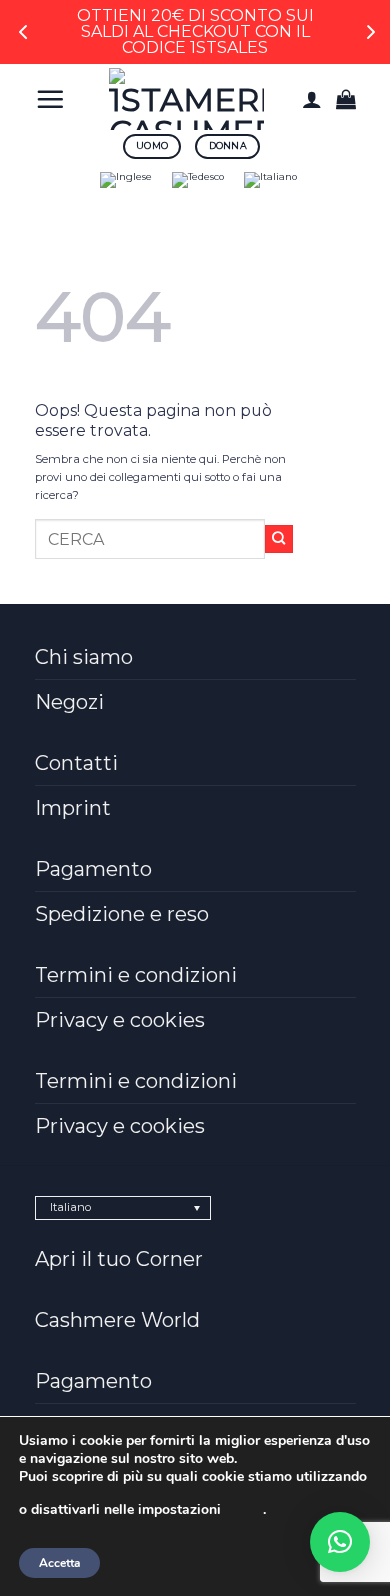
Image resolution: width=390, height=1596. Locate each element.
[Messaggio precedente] (24, 32)
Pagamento (93, 869)
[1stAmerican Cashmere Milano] (187, 99)
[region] (195, 32)
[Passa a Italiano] (270, 180)
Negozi (69, 702)
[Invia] (279, 539)
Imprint (73, 808)
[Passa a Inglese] (126, 180)
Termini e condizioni (136, 975)
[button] (50, 99)
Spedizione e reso (122, 914)
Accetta (59, 1563)
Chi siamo (84, 657)
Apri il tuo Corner (119, 1259)
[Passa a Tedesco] (198, 180)
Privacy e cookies (120, 1020)
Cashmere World (117, 1320)
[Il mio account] (312, 99)
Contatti (76, 763)
